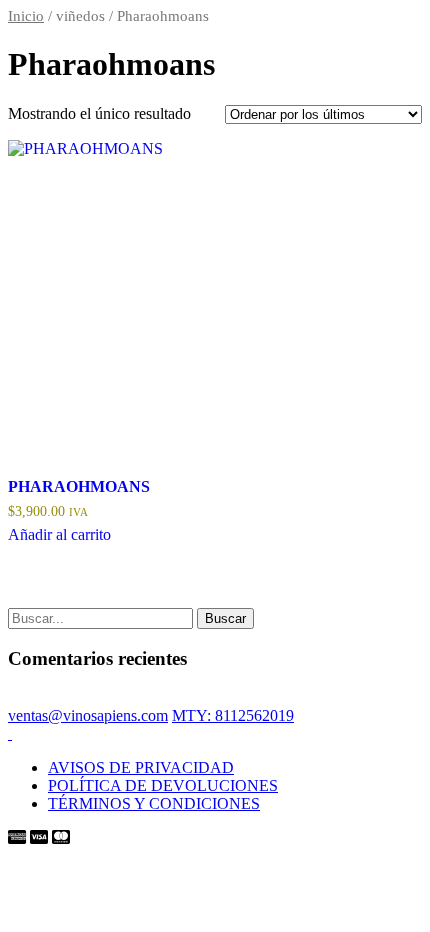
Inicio (26, 16)
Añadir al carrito (59, 534)
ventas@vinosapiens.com (88, 715)
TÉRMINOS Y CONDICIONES (154, 803)
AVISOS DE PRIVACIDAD (141, 767)
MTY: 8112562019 (233, 715)
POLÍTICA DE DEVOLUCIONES (163, 785)
